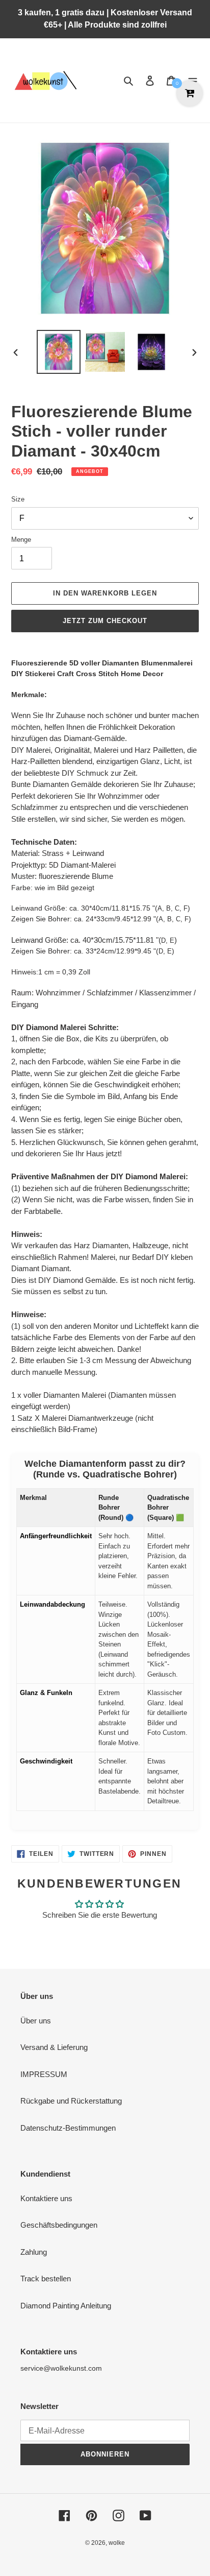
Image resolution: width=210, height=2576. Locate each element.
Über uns (36, 2021)
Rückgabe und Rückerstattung (71, 2101)
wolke (117, 2543)
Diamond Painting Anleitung (66, 2306)
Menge (21, 540)
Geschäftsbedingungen (59, 2225)
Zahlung (34, 2252)
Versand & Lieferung (54, 2047)
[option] (59, 352)
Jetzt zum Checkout (105, 621)
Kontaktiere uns (46, 2198)
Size (18, 499)
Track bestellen (46, 2279)
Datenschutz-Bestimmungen (68, 2128)
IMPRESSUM (44, 2074)
